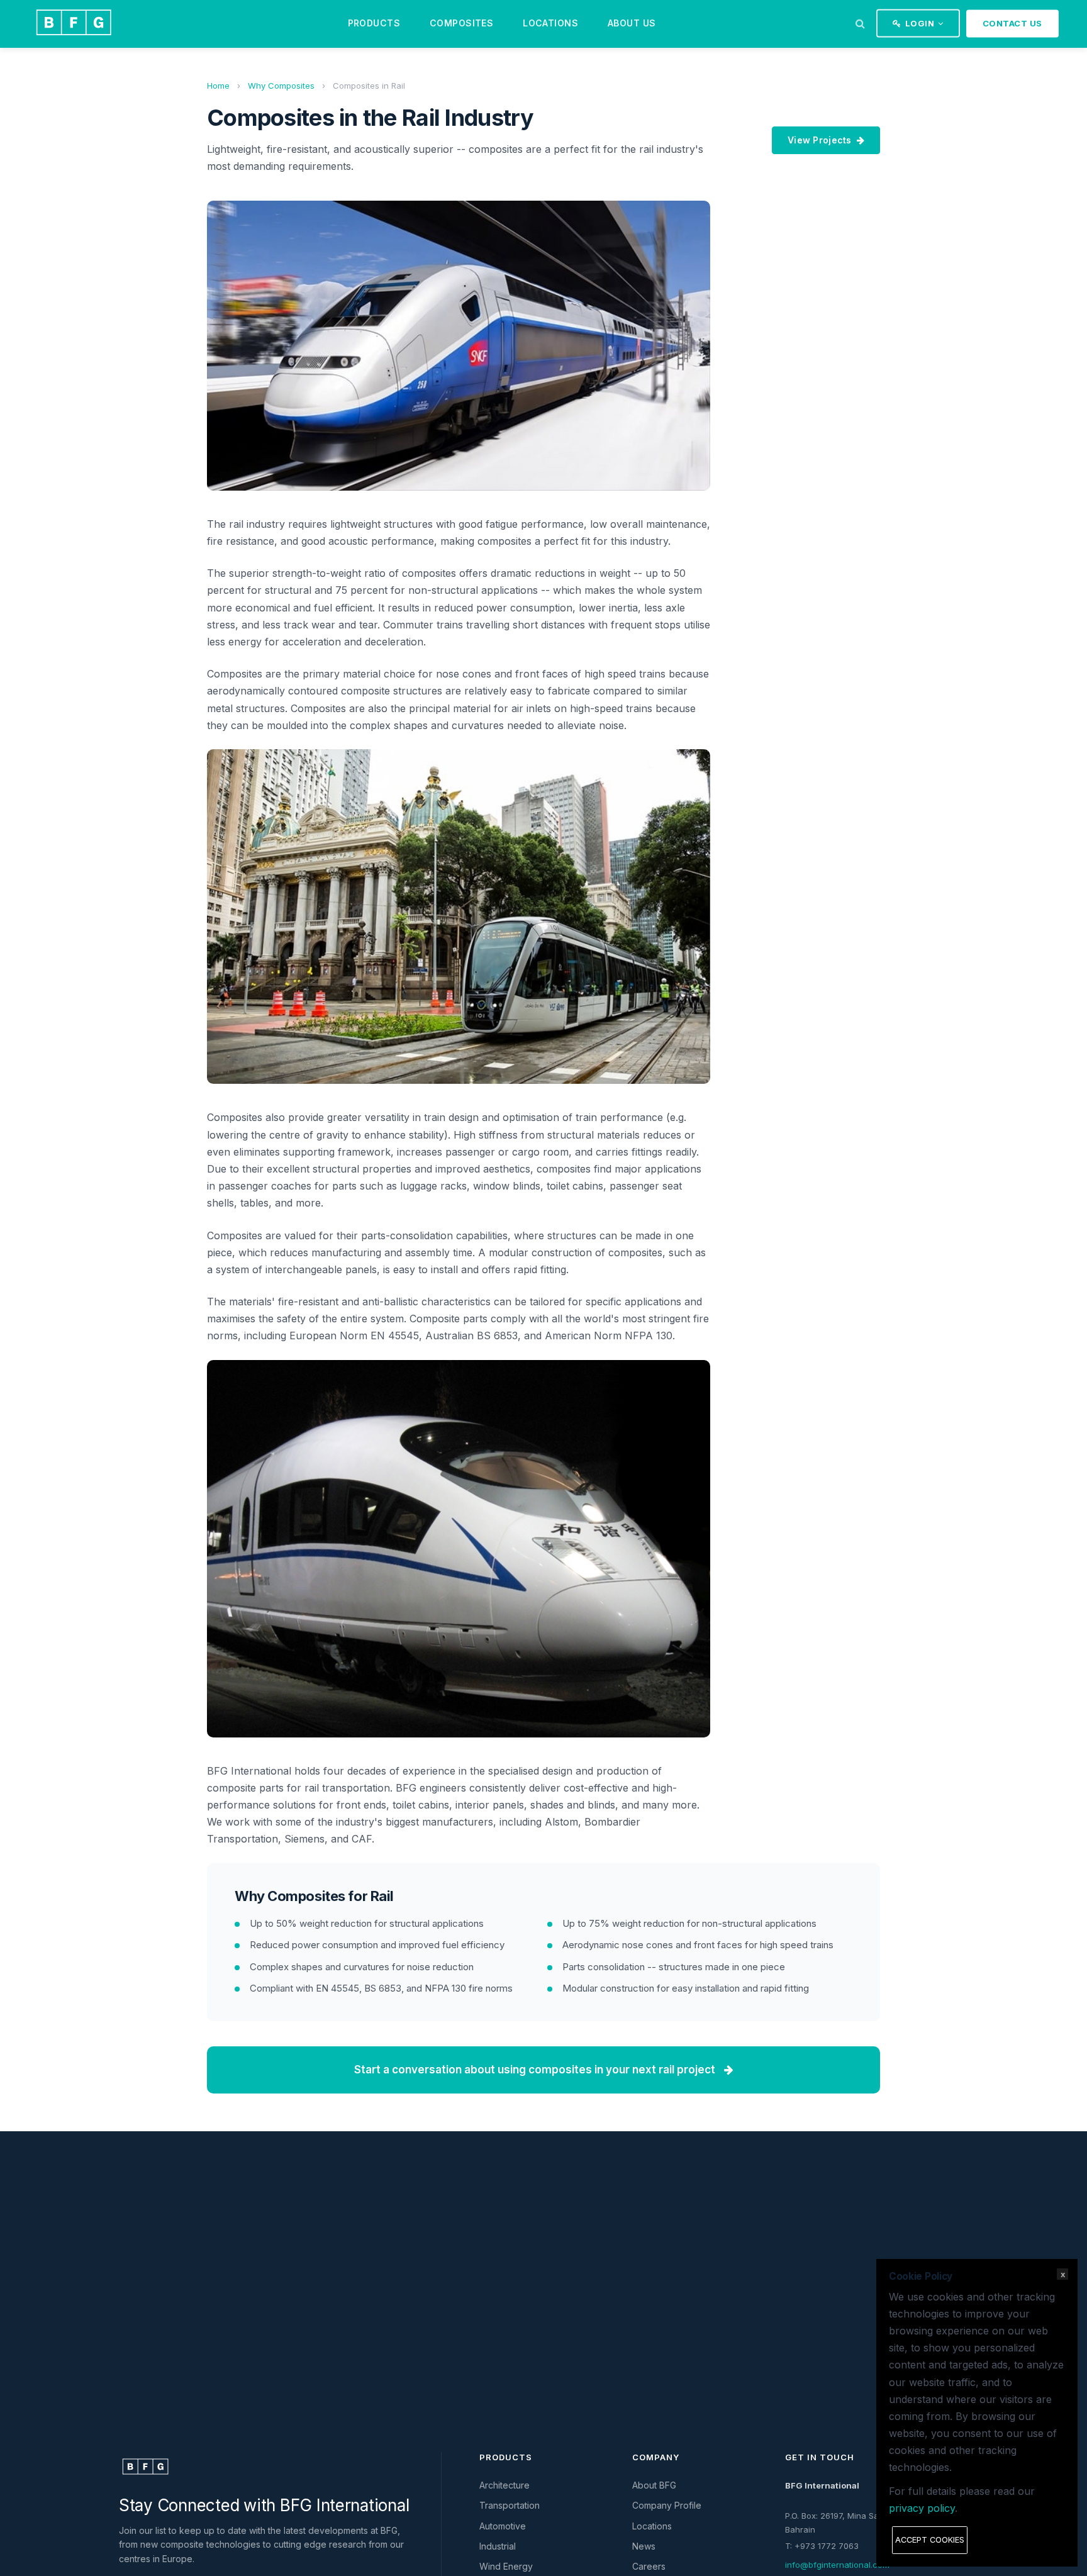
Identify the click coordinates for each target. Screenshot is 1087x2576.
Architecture (504, 2485)
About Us (632, 23)
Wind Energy (506, 2566)
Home (218, 86)
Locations (550, 23)
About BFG (654, 2485)
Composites (461, 23)
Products (374, 23)
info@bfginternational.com (837, 2565)
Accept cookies (930, 2540)
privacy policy (922, 2508)
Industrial (498, 2546)
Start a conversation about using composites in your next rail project (536, 2070)
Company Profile (667, 2505)
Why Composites (281, 86)
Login (920, 23)
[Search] (860, 23)
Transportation (510, 2505)
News (644, 2546)
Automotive (503, 2526)
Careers (649, 2566)
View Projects (820, 140)
